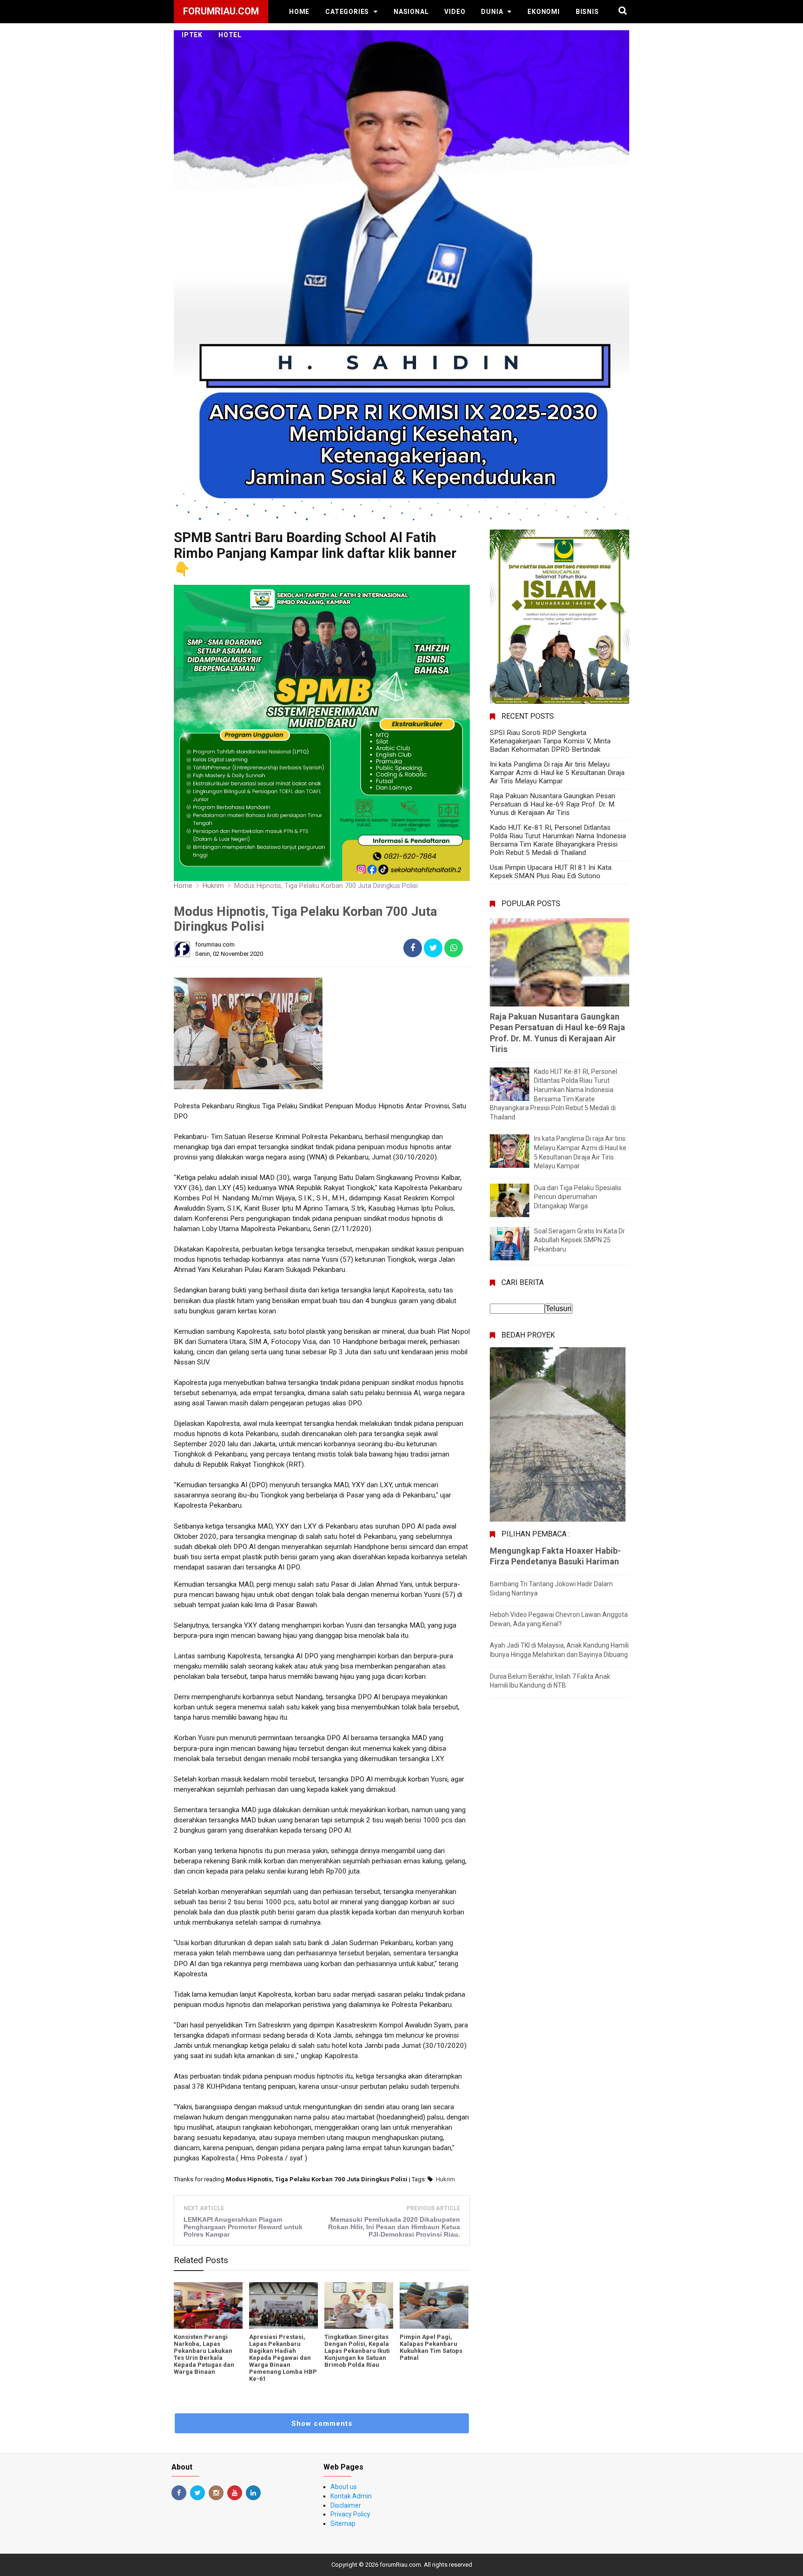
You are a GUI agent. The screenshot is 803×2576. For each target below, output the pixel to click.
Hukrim (445, 2179)
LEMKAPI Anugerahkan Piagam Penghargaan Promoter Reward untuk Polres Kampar (243, 2227)
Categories (347, 12)
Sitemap (343, 2523)
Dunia (492, 12)
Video (455, 12)
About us (344, 2487)
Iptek (192, 35)
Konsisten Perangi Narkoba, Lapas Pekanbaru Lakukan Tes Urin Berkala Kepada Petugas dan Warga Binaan (204, 2354)
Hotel (230, 35)
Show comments (322, 2424)
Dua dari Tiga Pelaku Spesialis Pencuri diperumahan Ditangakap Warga (578, 1197)
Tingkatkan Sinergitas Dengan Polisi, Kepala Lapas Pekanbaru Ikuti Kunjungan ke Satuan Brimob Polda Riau (357, 2351)
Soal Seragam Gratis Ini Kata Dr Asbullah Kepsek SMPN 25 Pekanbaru (579, 1240)
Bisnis (587, 12)
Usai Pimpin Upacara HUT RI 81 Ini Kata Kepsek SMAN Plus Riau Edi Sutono (551, 872)
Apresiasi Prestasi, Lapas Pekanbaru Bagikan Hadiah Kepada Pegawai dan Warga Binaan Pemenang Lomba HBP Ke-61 (283, 2358)
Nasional (411, 12)
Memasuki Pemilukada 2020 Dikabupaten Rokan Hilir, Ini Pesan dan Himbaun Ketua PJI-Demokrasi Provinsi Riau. (394, 2227)
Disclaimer (346, 2505)
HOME (299, 12)
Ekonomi (544, 12)
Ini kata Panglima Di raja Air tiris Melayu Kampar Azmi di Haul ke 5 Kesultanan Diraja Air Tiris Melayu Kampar (557, 773)
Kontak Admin (351, 2496)
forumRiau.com (400, 2565)
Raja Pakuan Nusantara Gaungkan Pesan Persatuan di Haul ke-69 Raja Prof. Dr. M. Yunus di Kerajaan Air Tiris (553, 804)
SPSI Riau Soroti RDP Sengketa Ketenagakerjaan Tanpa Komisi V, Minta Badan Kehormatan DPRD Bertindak (550, 741)
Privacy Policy (350, 2514)
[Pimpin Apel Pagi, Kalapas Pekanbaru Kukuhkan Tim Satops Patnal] (434, 2305)
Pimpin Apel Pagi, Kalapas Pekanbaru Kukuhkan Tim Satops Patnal (431, 2347)
